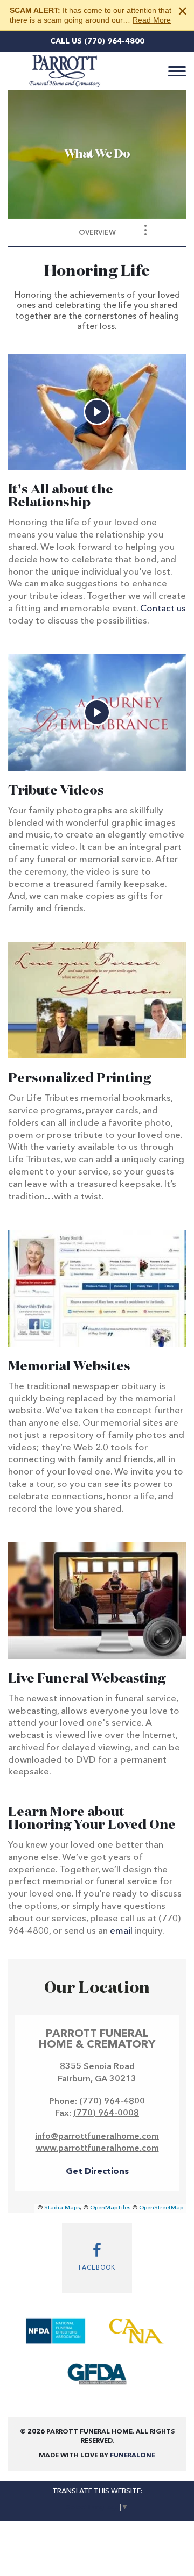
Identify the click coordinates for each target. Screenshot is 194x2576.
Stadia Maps (62, 2208)
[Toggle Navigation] (145, 230)
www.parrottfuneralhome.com (97, 2149)
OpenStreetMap (161, 2208)
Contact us (163, 609)
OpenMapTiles (110, 2208)
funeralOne (133, 2456)
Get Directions (97, 2172)
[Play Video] (97, 412)
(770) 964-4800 (114, 41)
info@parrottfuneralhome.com (97, 2137)
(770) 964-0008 (106, 2114)
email (121, 1931)
